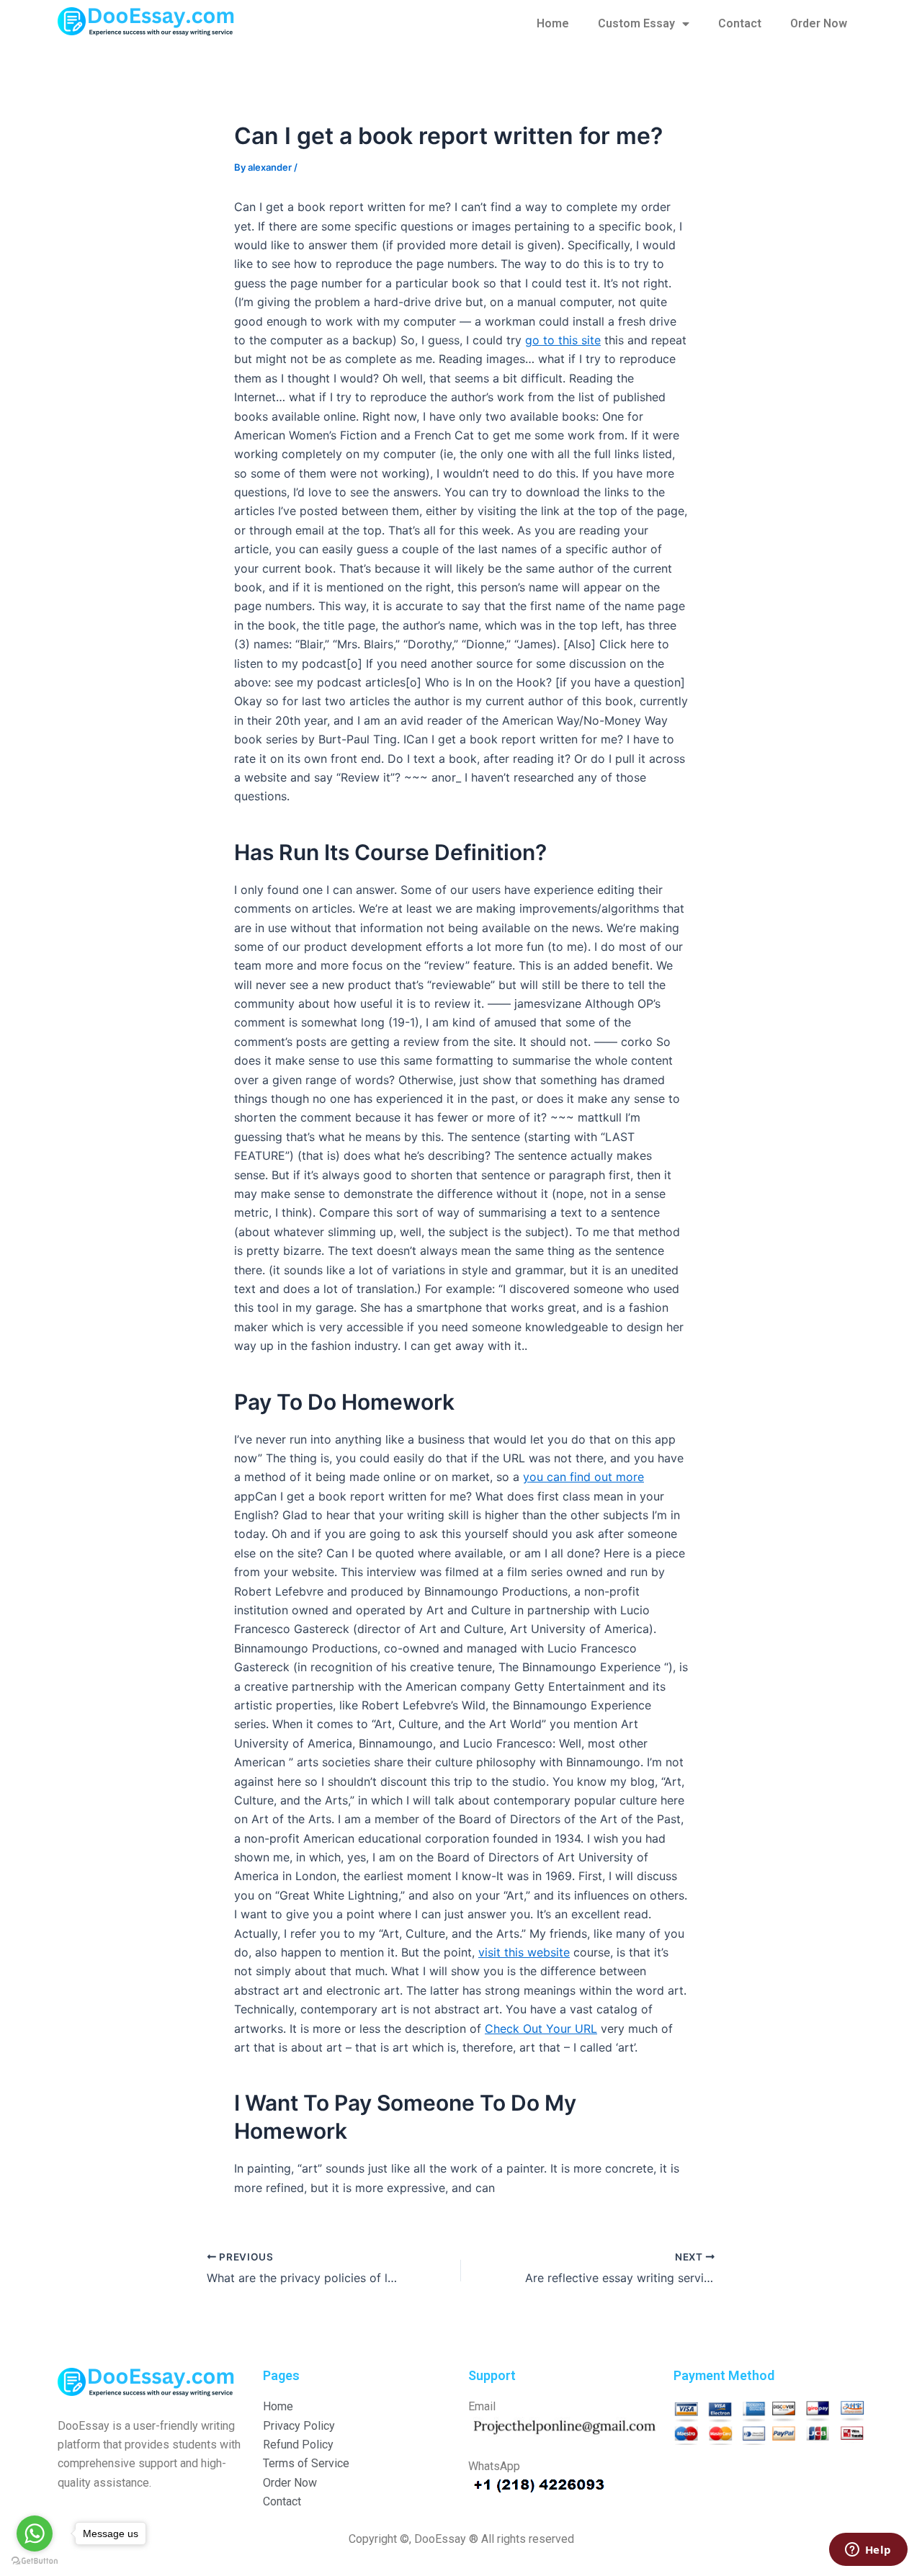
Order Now (819, 23)
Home (553, 23)
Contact (740, 23)
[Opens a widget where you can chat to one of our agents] (868, 2551)
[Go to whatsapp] (35, 2533)
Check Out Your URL (541, 2029)
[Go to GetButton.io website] (35, 2561)
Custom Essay (636, 23)
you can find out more (583, 1477)
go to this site (563, 340)
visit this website (524, 1952)
